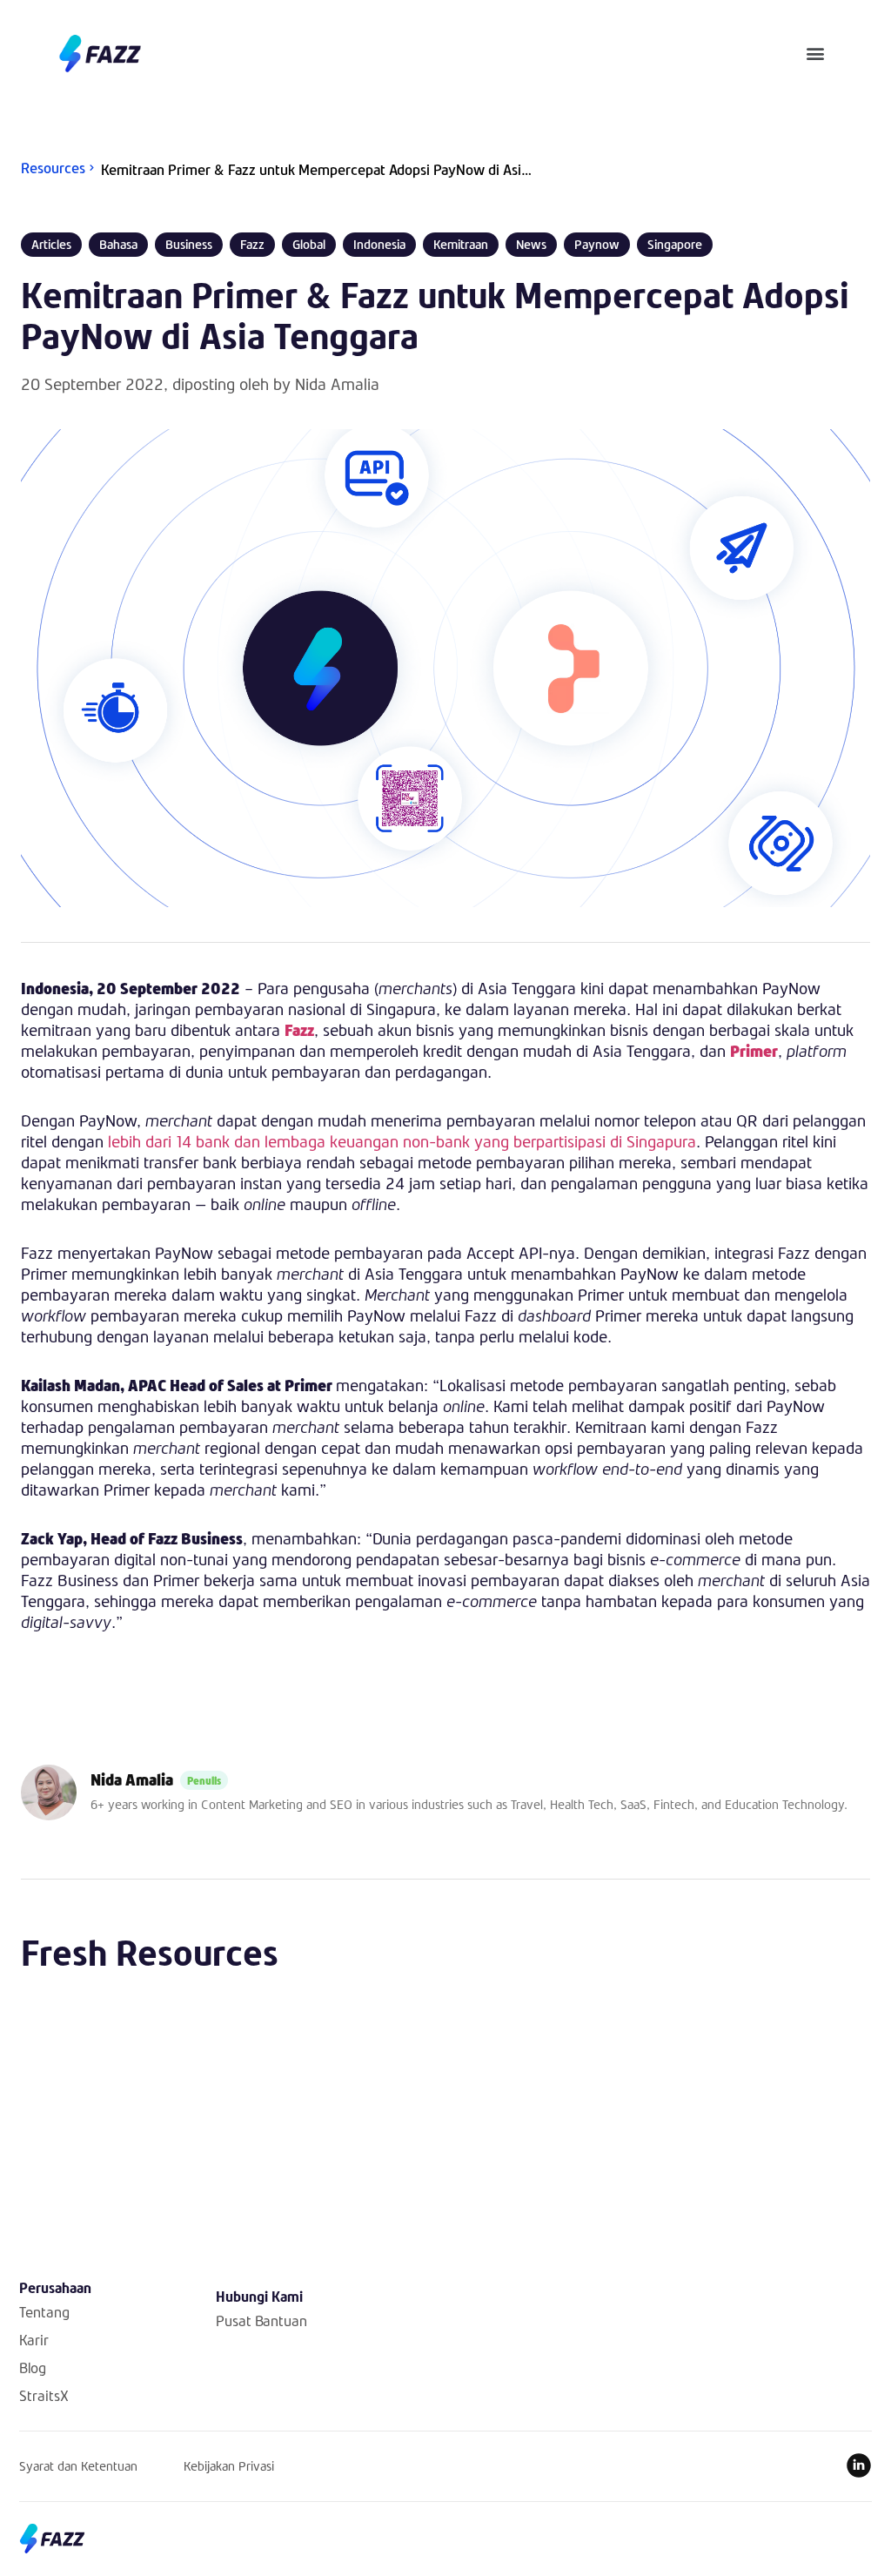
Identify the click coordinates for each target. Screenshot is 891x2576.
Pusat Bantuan (261, 2320)
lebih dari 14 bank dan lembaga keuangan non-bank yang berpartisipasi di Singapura (400, 1141)
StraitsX (44, 2395)
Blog (33, 2367)
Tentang (44, 2312)
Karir (34, 2340)
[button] (816, 54)
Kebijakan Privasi (229, 2466)
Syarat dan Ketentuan (78, 2466)
